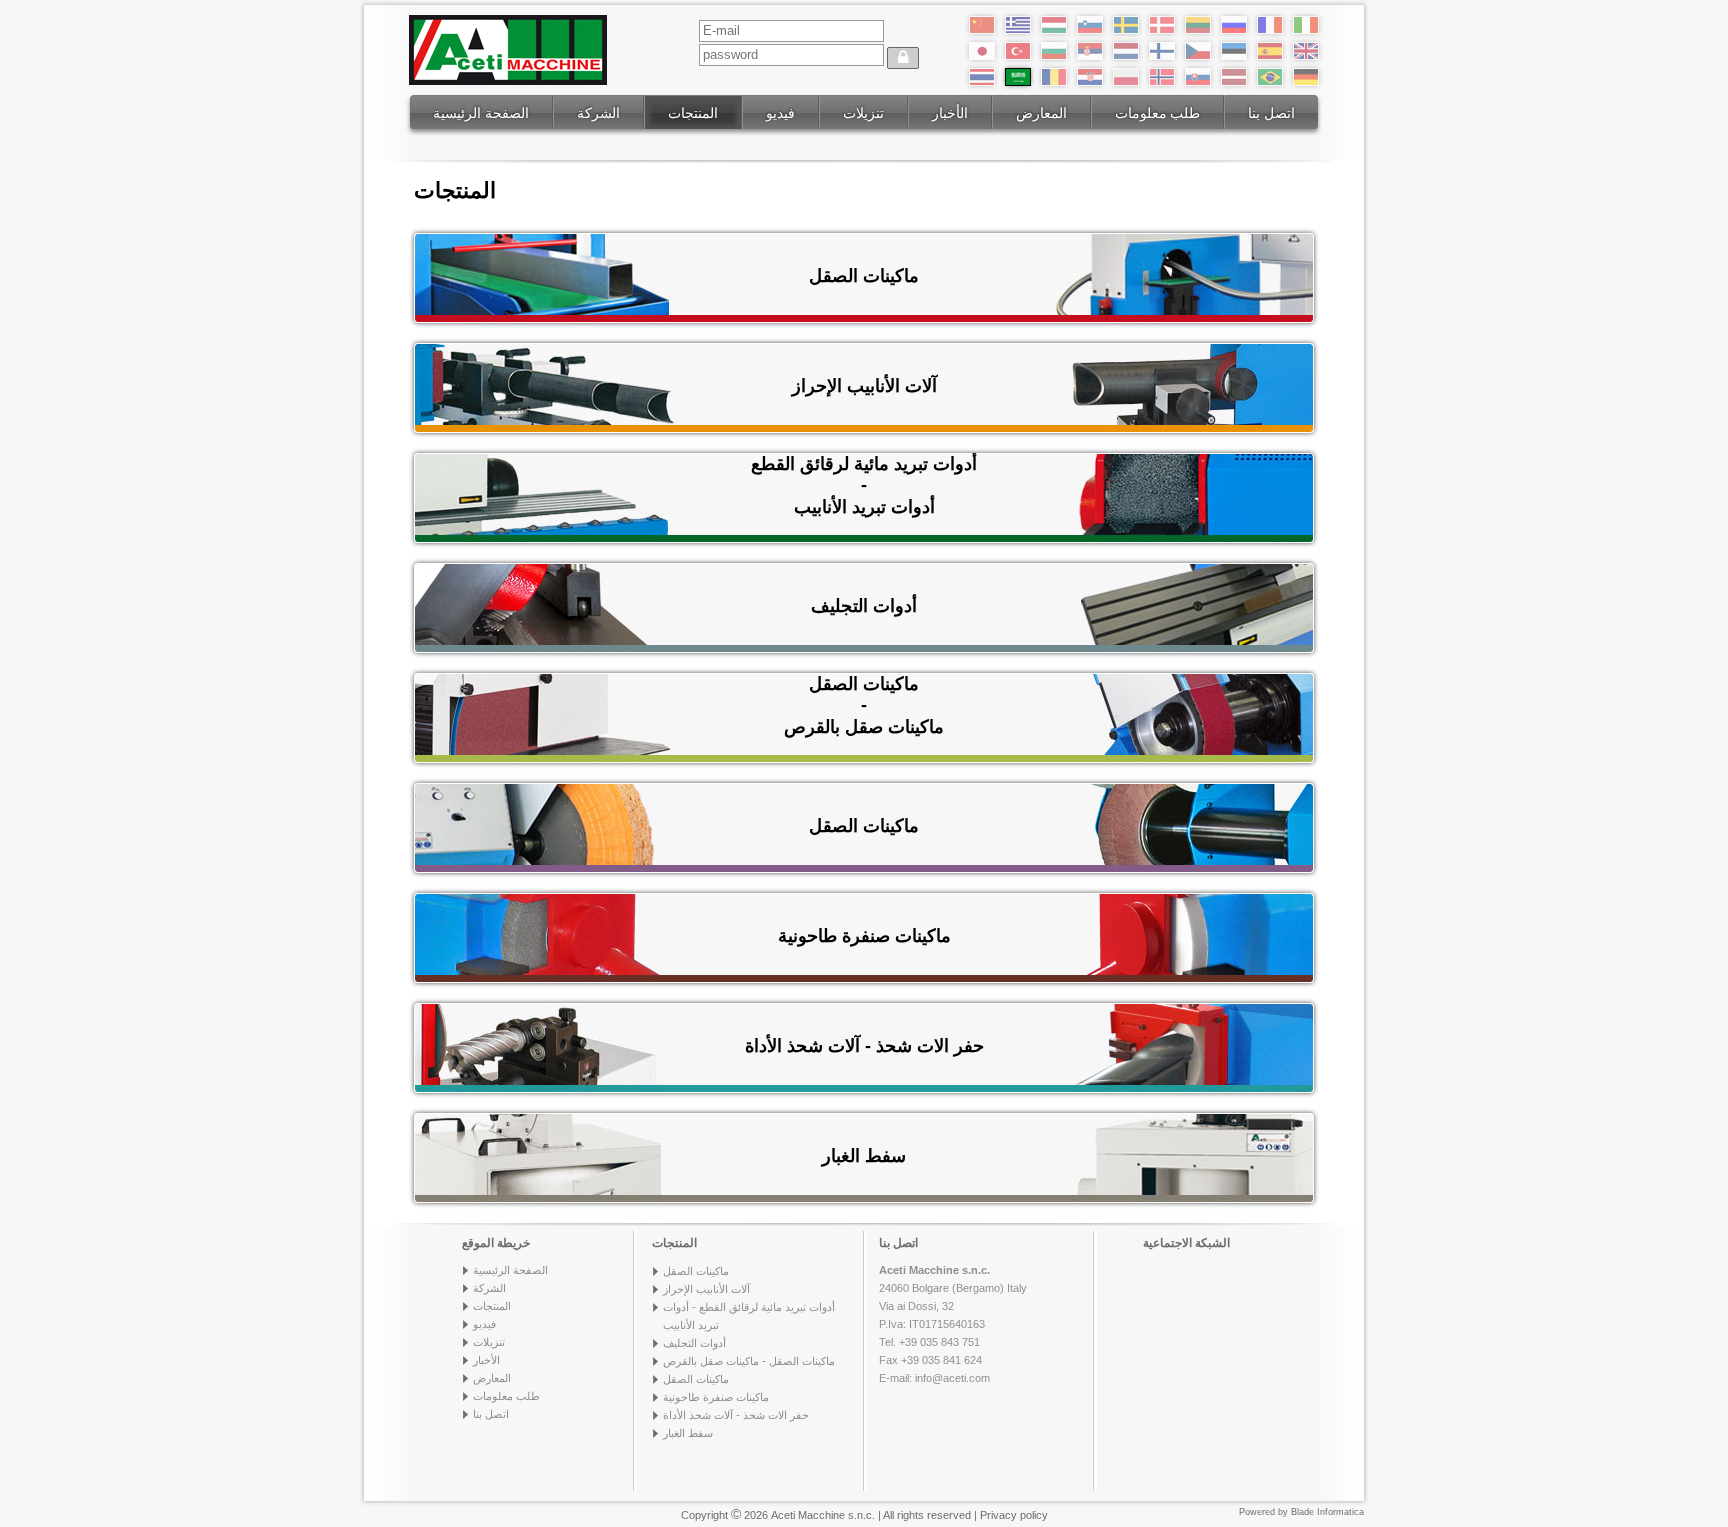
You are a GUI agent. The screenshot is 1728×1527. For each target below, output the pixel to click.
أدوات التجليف (694, 1343)
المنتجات (693, 113)
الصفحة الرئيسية (481, 113)
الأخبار (950, 113)
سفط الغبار (688, 1433)
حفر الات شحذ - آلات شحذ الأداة (736, 1415)
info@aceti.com (952, 1378)
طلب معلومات (1158, 113)
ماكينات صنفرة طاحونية (716, 1397)
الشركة (598, 113)
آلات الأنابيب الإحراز (706, 1289)
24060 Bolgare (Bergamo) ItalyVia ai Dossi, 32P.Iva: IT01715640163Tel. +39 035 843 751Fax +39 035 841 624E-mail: (953, 1324)
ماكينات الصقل (696, 1271)
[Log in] (903, 58)
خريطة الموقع (496, 1243)
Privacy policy (1014, 1515)
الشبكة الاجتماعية (1186, 1243)
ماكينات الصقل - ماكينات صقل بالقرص (749, 1361)
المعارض (1041, 113)
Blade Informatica (1327, 1512)
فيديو (780, 113)
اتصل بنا (1271, 113)
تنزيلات (863, 113)
